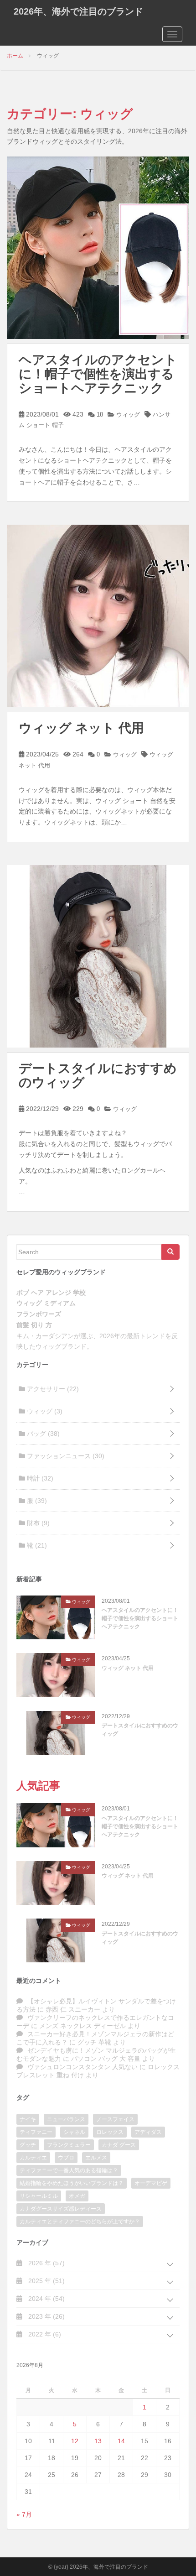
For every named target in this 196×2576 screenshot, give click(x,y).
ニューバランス (66, 2119)
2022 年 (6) (44, 2334)
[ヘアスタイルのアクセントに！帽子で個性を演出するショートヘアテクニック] (98, 247)
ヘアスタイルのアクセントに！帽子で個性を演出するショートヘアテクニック (98, 374)
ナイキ (28, 2119)
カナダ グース (119, 2145)
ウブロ (66, 2158)
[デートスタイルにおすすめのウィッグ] (98, 956)
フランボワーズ (39, 1314)
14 (121, 2441)
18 (99, 415)
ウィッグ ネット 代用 (81, 728)
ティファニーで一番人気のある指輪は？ (69, 2170)
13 (98, 2441)
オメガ (77, 2196)
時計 (39, 1478)
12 (75, 2441)
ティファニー (36, 2132)
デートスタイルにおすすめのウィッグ (98, 1075)
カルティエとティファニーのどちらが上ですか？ (80, 2221)
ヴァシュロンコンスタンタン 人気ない (83, 2067)
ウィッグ (127, 415)
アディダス (148, 2132)
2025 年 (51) (46, 2281)
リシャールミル (39, 2196)
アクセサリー (52, 1389)
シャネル (74, 2132)
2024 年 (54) (46, 2299)
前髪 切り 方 (34, 1325)
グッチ (28, 2145)
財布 (37, 1523)
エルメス (96, 2158)
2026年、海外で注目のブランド (78, 11)
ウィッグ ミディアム (46, 1303)
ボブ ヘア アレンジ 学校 (51, 1293)
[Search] (170, 1252)
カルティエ (33, 2158)
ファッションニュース (65, 1456)
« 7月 (24, 2514)
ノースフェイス (115, 2119)
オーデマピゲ (151, 2183)
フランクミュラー (69, 2145)
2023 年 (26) (46, 2316)
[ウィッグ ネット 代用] (98, 615)
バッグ (42, 1434)
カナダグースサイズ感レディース (61, 2209)
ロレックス (110, 2132)
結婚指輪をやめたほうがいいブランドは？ (72, 2183)
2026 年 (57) (46, 2263)
